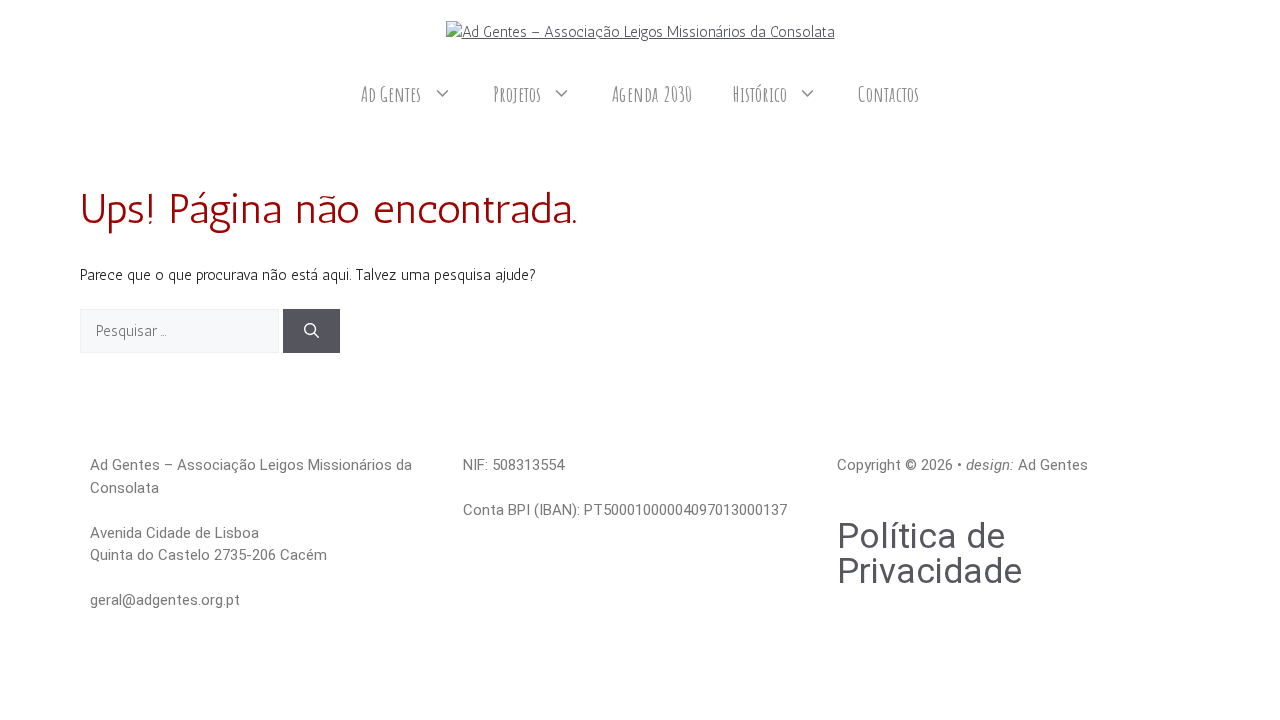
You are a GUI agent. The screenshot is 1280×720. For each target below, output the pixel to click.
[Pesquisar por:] (181, 331)
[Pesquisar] (311, 331)
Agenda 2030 (652, 94)
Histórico (760, 94)
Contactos (888, 94)
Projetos (517, 94)
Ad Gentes (391, 94)
